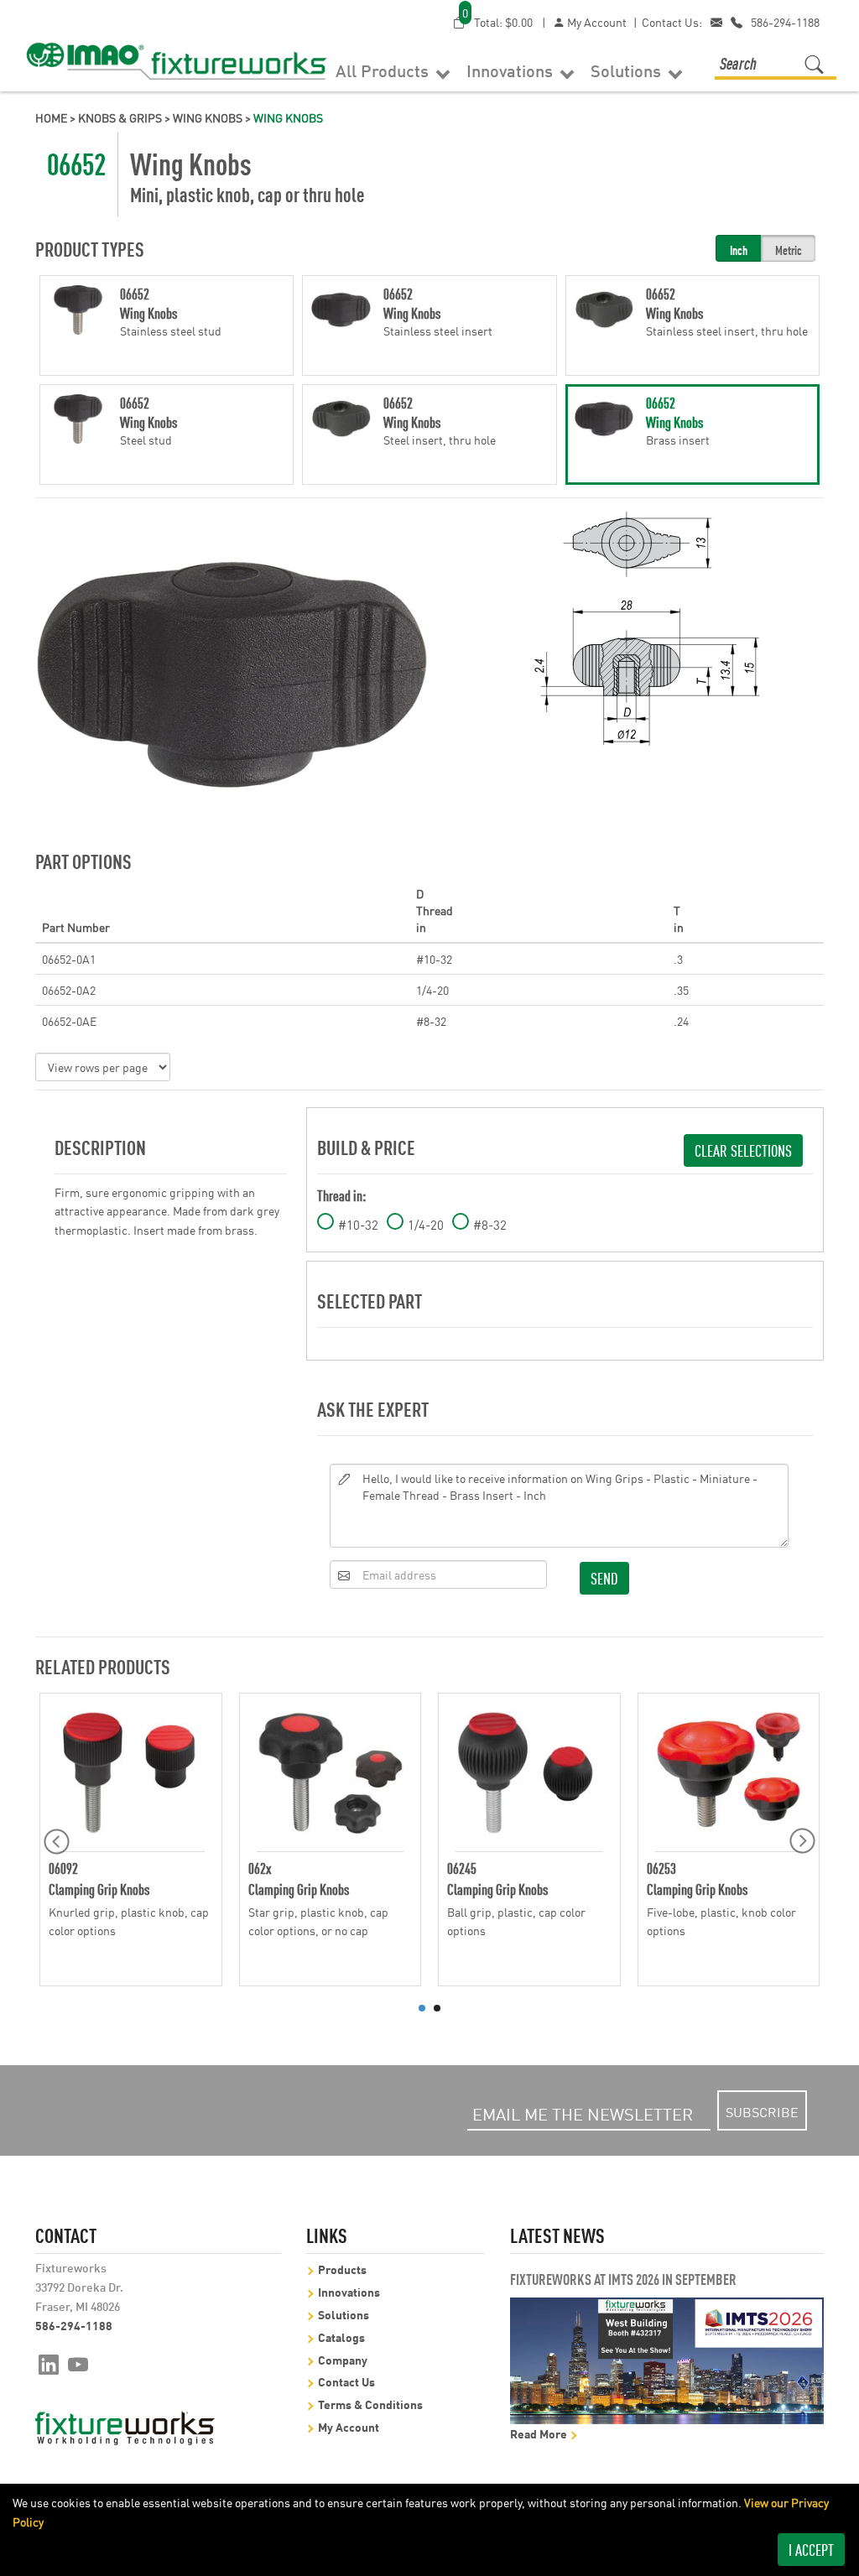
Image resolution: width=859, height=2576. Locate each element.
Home (51, 117)
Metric (789, 250)
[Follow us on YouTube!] (78, 2363)
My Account (596, 22)
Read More (540, 2433)
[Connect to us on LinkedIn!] (49, 2363)
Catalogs (341, 2337)
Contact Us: (672, 22)
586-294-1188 (785, 22)
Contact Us (346, 2381)
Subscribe (762, 2111)
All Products (384, 70)
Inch (739, 250)
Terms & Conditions (370, 2404)
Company (343, 2359)
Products (342, 2269)
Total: (497, 21)
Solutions (628, 70)
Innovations (512, 70)
